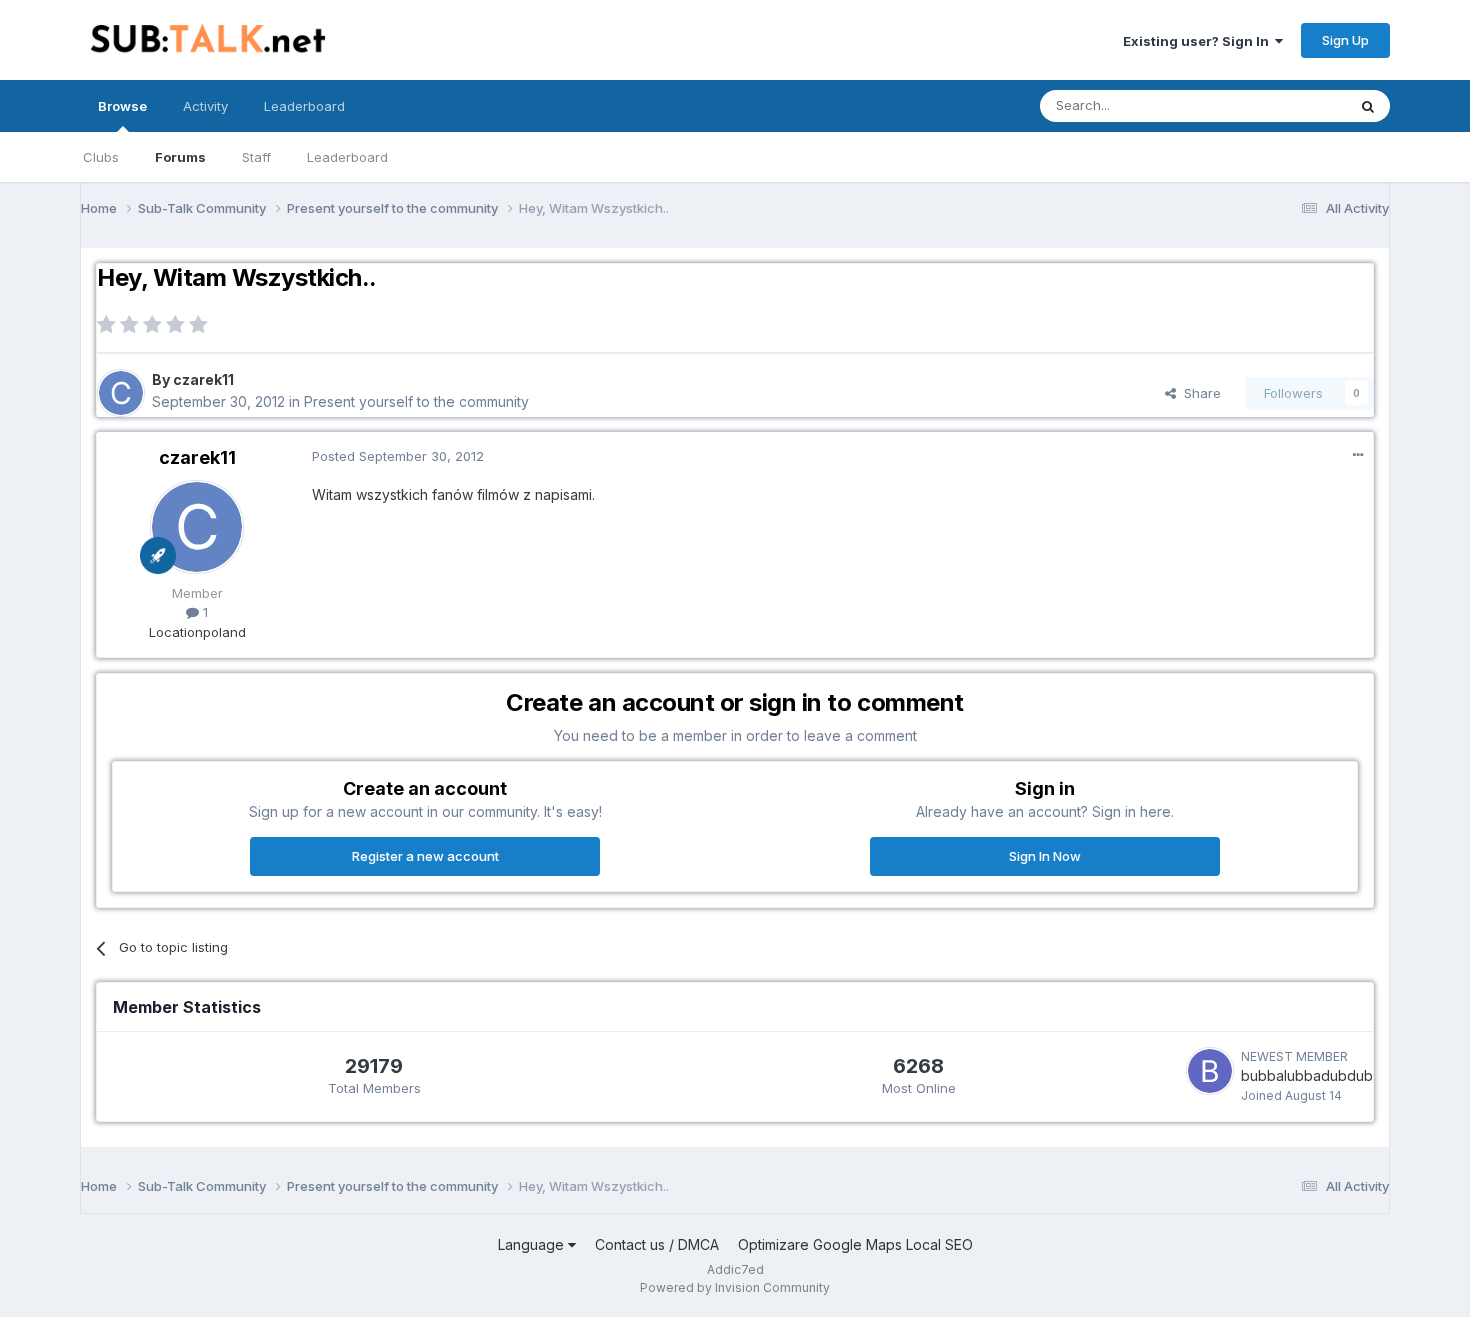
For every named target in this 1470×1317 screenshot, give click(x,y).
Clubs (101, 157)
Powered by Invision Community (735, 1287)
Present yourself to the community (416, 401)
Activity (205, 106)
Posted (398, 456)
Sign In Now (1045, 856)
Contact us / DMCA (657, 1244)
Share (1198, 393)
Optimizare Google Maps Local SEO (855, 1244)
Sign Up (1345, 40)
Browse (122, 106)
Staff (256, 157)
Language (533, 1244)
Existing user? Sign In (1199, 41)
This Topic (1287, 105)
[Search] (1368, 106)
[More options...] (1358, 455)
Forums (180, 157)
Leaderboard (347, 157)
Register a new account (425, 856)
